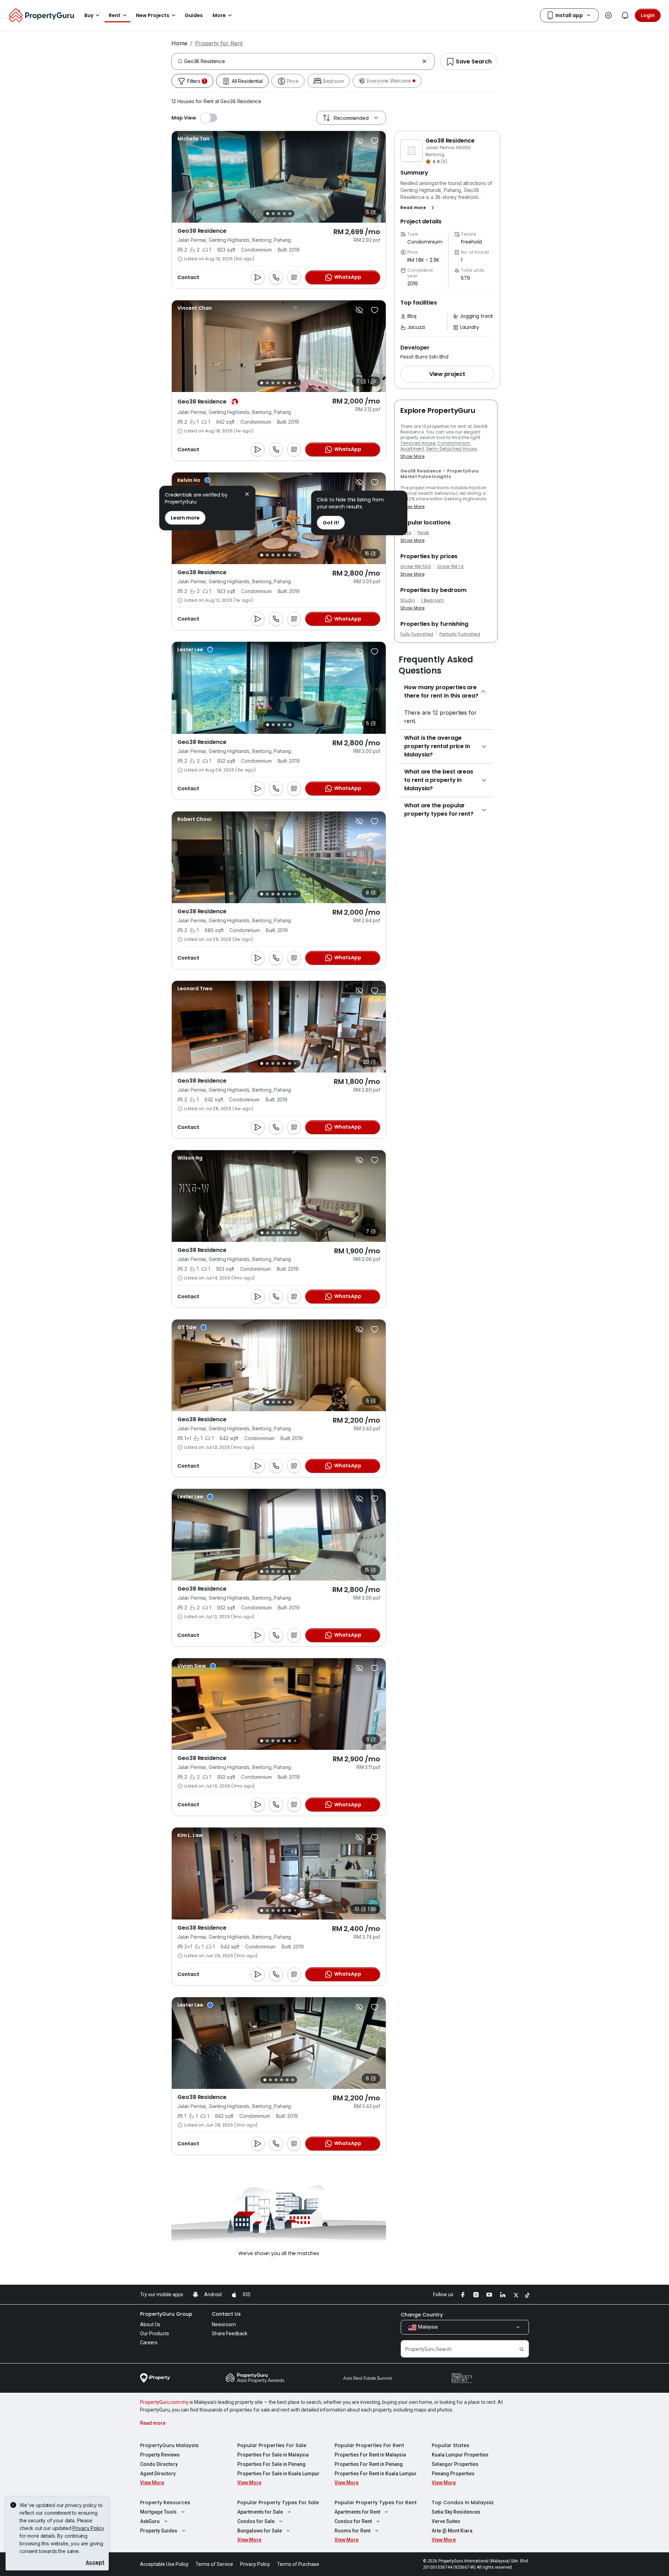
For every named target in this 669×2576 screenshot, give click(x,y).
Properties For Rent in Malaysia (370, 2455)
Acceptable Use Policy (164, 2564)
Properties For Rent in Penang (369, 2464)
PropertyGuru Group (166, 2314)
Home (179, 43)
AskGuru (150, 2521)
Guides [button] (194, 15)
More (219, 15)
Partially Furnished (460, 634)
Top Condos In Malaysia (463, 2502)
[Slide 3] (279, 214)
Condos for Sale (256, 2521)
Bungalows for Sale (260, 2531)
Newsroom (224, 2324)
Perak (423, 533)
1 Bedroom (433, 600)
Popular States (451, 2445)
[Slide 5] (290, 214)
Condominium (454, 443)
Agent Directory (158, 2474)
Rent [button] (115, 15)
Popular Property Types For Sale (278, 2502)
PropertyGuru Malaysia (169, 2445)
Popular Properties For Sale (272, 2445)
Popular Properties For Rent (369, 2445)
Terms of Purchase (298, 2564)
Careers (149, 2343)
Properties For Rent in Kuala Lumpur (376, 2474)
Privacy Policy (88, 2528)
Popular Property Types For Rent (376, 2502)
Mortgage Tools (158, 2512)
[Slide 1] (268, 214)
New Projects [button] (153, 15)
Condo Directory (159, 2464)
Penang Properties (453, 2474)
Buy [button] (89, 15)
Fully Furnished (417, 634)
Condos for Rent (353, 2521)
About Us (150, 2324)
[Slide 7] (295, 383)
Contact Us (226, 2314)
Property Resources (165, 2502)
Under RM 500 (416, 567)
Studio (408, 600)
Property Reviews (160, 2455)
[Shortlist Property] (375, 141)
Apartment (412, 449)
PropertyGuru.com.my (164, 2402)
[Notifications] (625, 15)
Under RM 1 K (451, 567)
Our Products (155, 2333)
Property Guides (159, 2531)
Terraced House (418, 443)
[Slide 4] (284, 214)
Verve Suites (446, 2521)
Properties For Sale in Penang (271, 2464)
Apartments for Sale (260, 2512)
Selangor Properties (455, 2464)
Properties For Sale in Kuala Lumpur (278, 2474)
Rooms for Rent (352, 2531)
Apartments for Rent (357, 2512)
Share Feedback (230, 2333)
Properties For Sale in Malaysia (273, 2455)
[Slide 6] (290, 383)
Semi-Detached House (451, 449)
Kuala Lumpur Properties (460, 2455)
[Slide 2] (273, 214)
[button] (419, 208)
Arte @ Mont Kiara (452, 2531)
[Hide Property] (359, 141)
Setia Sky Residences (456, 2512)
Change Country (422, 2315)
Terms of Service (214, 2564)
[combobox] (302, 61)
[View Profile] (193, 139)
